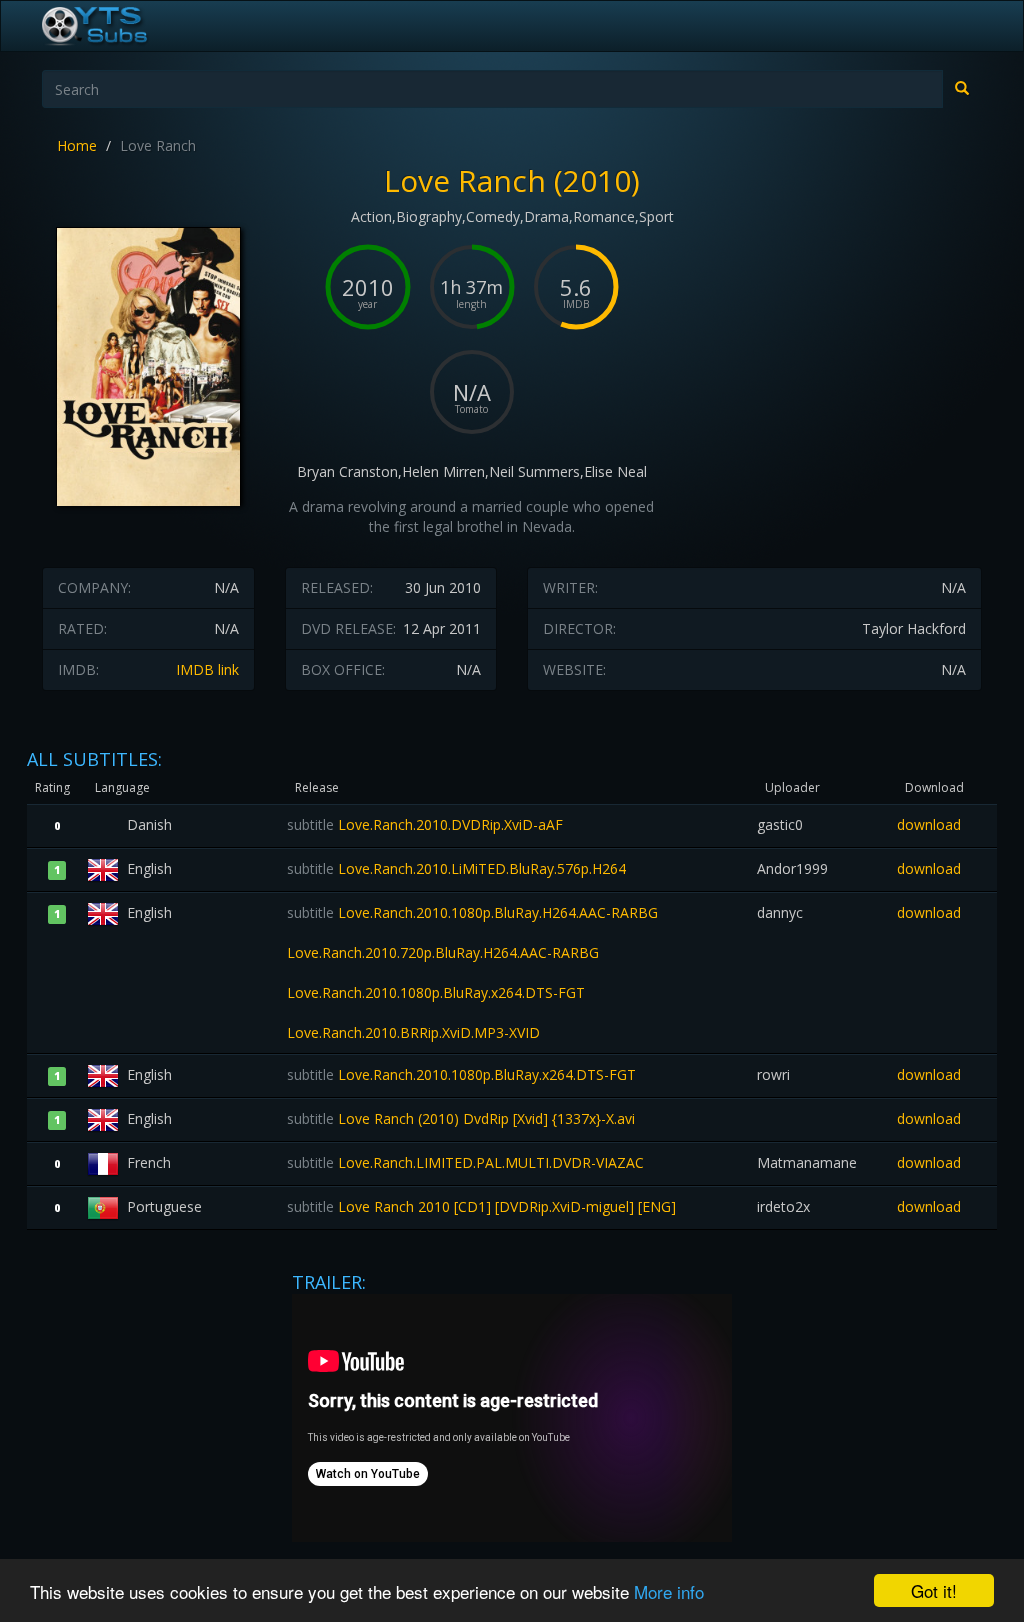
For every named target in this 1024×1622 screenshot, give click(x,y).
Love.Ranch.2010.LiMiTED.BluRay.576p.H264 (456, 868)
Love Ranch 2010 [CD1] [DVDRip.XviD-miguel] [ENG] (481, 1206)
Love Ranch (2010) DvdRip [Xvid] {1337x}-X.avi (461, 1118)
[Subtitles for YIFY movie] (117, 26)
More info (669, 1591)
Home (77, 145)
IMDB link (207, 669)
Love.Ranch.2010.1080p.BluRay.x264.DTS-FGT (461, 1074)
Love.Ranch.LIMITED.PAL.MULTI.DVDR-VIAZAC (465, 1162)
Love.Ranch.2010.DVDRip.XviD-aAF (425, 824)
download (929, 824)
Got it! (934, 1590)
